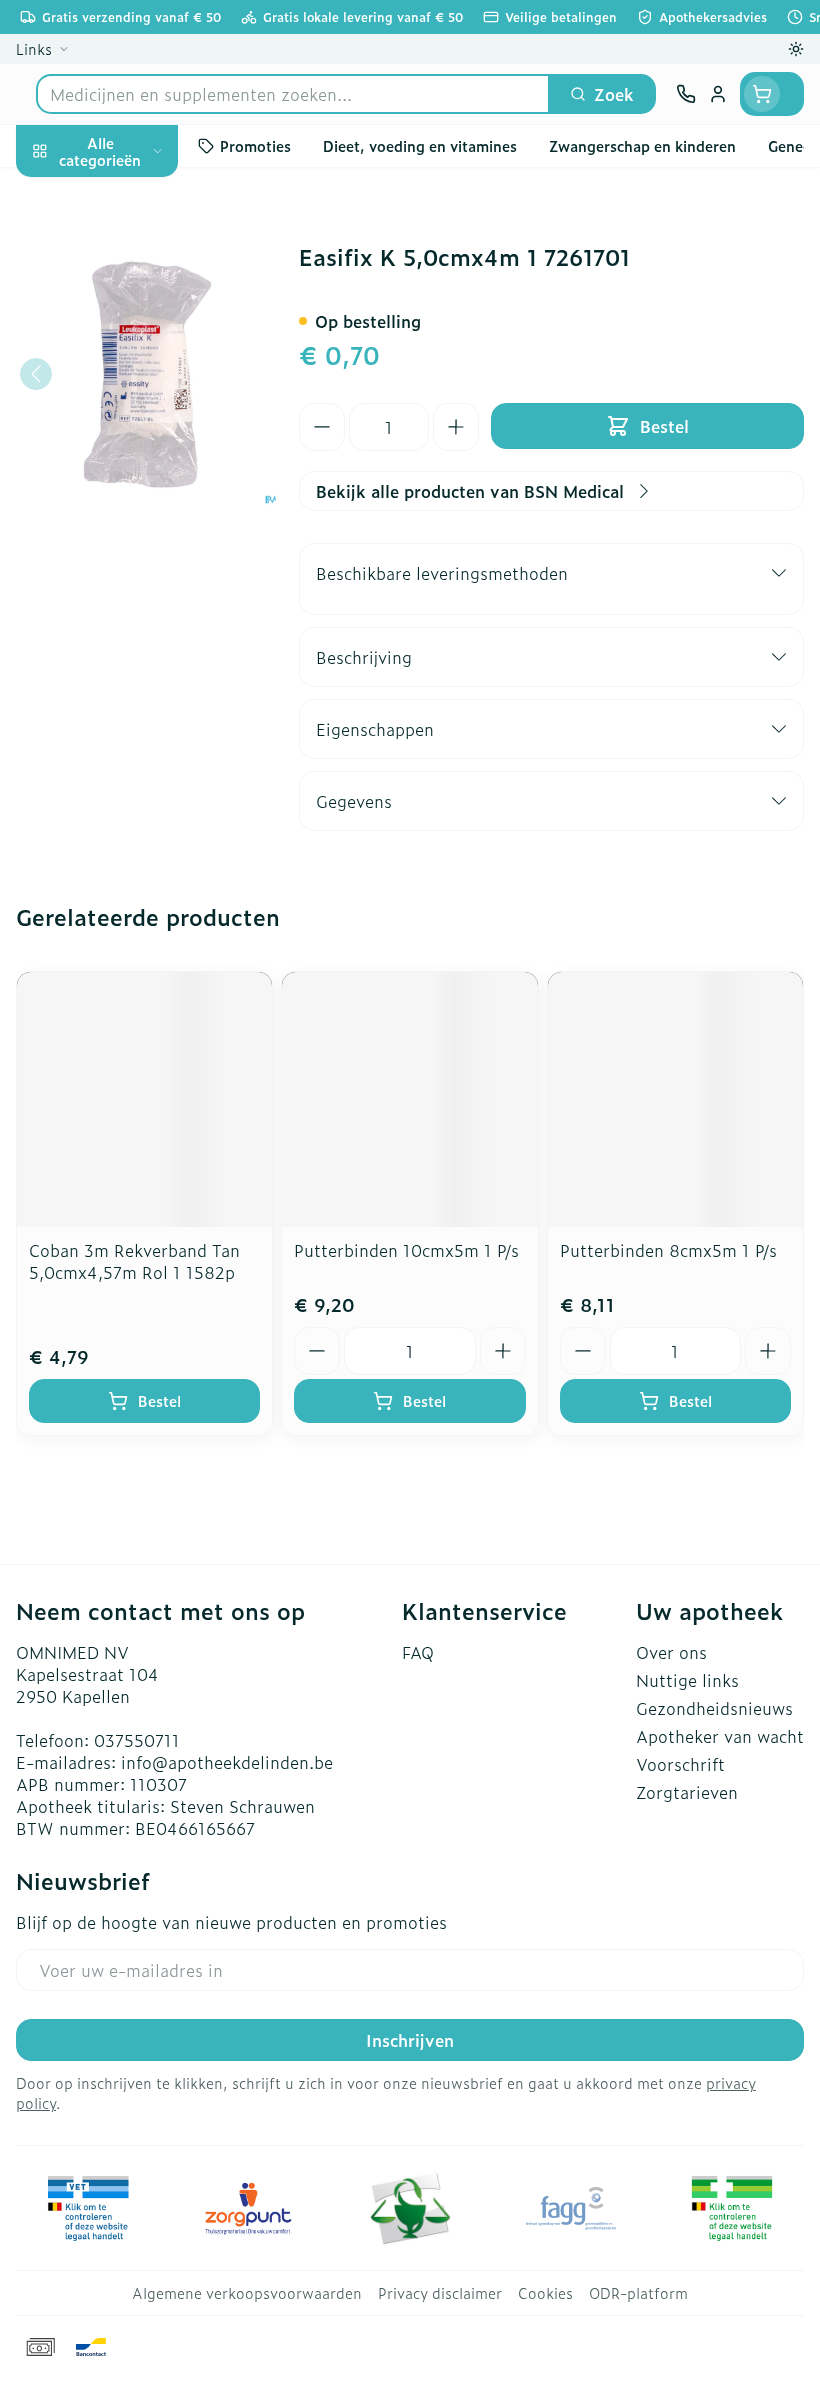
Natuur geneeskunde (128, 498)
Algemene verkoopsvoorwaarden (247, 2293)
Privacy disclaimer (440, 2293)
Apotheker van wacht (720, 1736)
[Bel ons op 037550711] (686, 94)
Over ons (671, 1652)
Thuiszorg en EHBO (128, 546)
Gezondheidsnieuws (714, 1708)
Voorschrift (680, 1764)
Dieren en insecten (128, 593)
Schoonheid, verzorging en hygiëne (128, 257)
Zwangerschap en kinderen (128, 395)
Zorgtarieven (687, 1792)
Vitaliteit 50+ (128, 450)
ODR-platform (638, 2293)
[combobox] (293, 94)
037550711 (137, 1740)
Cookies (545, 2293)
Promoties (56, 193)
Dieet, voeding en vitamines (128, 331)
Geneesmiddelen (128, 641)
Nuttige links (687, 1680)
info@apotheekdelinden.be (227, 1762)
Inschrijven (410, 2040)
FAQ (418, 1652)
